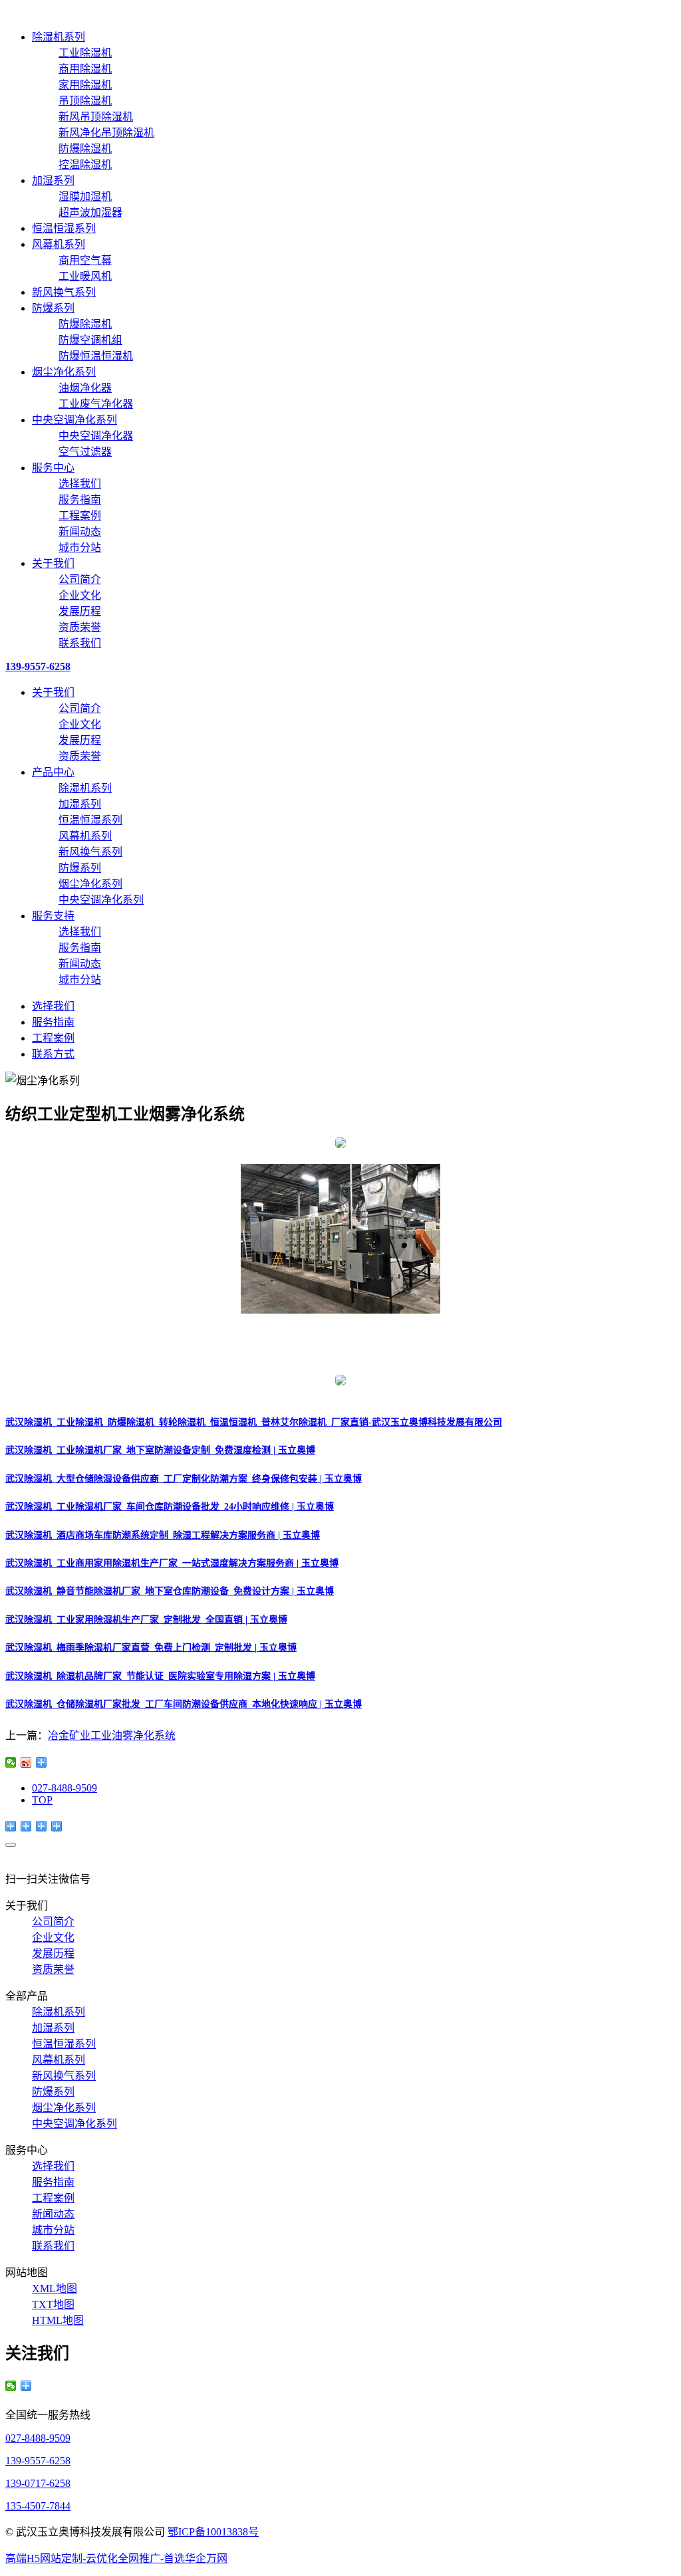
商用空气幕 (85, 260)
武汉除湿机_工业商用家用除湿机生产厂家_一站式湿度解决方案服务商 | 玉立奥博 (172, 1563)
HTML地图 (58, 2320)
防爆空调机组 (90, 340)
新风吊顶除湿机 (96, 117)
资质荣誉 (80, 627)
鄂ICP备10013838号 (213, 2532)
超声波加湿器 (90, 212)
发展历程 (80, 611)
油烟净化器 (85, 388)
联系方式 (53, 1054)
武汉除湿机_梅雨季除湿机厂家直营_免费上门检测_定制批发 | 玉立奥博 (151, 1648)
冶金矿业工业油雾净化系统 (112, 1735)
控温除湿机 (85, 165)
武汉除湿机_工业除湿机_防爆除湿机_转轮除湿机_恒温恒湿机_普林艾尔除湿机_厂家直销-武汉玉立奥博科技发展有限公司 (254, 1422)
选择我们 (80, 484)
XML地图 (55, 2288)
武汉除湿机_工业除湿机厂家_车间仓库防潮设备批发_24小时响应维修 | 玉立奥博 (170, 1507)
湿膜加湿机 (85, 196)
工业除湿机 (85, 53)
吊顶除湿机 (85, 101)
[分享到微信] (11, 1762)
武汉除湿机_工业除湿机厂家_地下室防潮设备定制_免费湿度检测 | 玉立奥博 (160, 1450)
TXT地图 (53, 2304)
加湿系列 (53, 180)
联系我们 (80, 643)
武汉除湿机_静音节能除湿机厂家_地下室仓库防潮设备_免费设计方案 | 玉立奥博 (170, 1591)
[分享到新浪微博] (26, 1762)
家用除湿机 (85, 85)
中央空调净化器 (96, 436)
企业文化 (80, 595)
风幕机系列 (59, 244)
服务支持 (53, 916)
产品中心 (53, 772)
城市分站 (80, 547)
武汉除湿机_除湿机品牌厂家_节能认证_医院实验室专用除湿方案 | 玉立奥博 (160, 1676)
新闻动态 (80, 531)
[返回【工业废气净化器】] (42, 1762)
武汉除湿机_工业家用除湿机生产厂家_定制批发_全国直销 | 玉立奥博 (146, 1620)
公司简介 (80, 579)
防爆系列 (53, 308)
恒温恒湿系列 (64, 228)
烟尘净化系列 (64, 372)
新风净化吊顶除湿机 (106, 133)
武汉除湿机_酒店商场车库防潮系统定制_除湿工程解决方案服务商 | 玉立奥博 (163, 1535)
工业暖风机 (85, 276)
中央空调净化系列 (74, 420)
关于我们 (53, 563)
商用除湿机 (85, 69)
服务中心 (53, 468)
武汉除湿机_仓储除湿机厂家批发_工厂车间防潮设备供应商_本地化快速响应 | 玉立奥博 (184, 1704)
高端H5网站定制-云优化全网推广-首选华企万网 (116, 2558)
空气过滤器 (85, 452)
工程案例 (80, 516)
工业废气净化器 (96, 404)
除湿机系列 (59, 37)
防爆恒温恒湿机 (96, 356)
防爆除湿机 (85, 149)
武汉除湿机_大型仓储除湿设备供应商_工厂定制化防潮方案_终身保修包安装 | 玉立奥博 (184, 1479)
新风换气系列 (64, 292)
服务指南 (80, 500)
